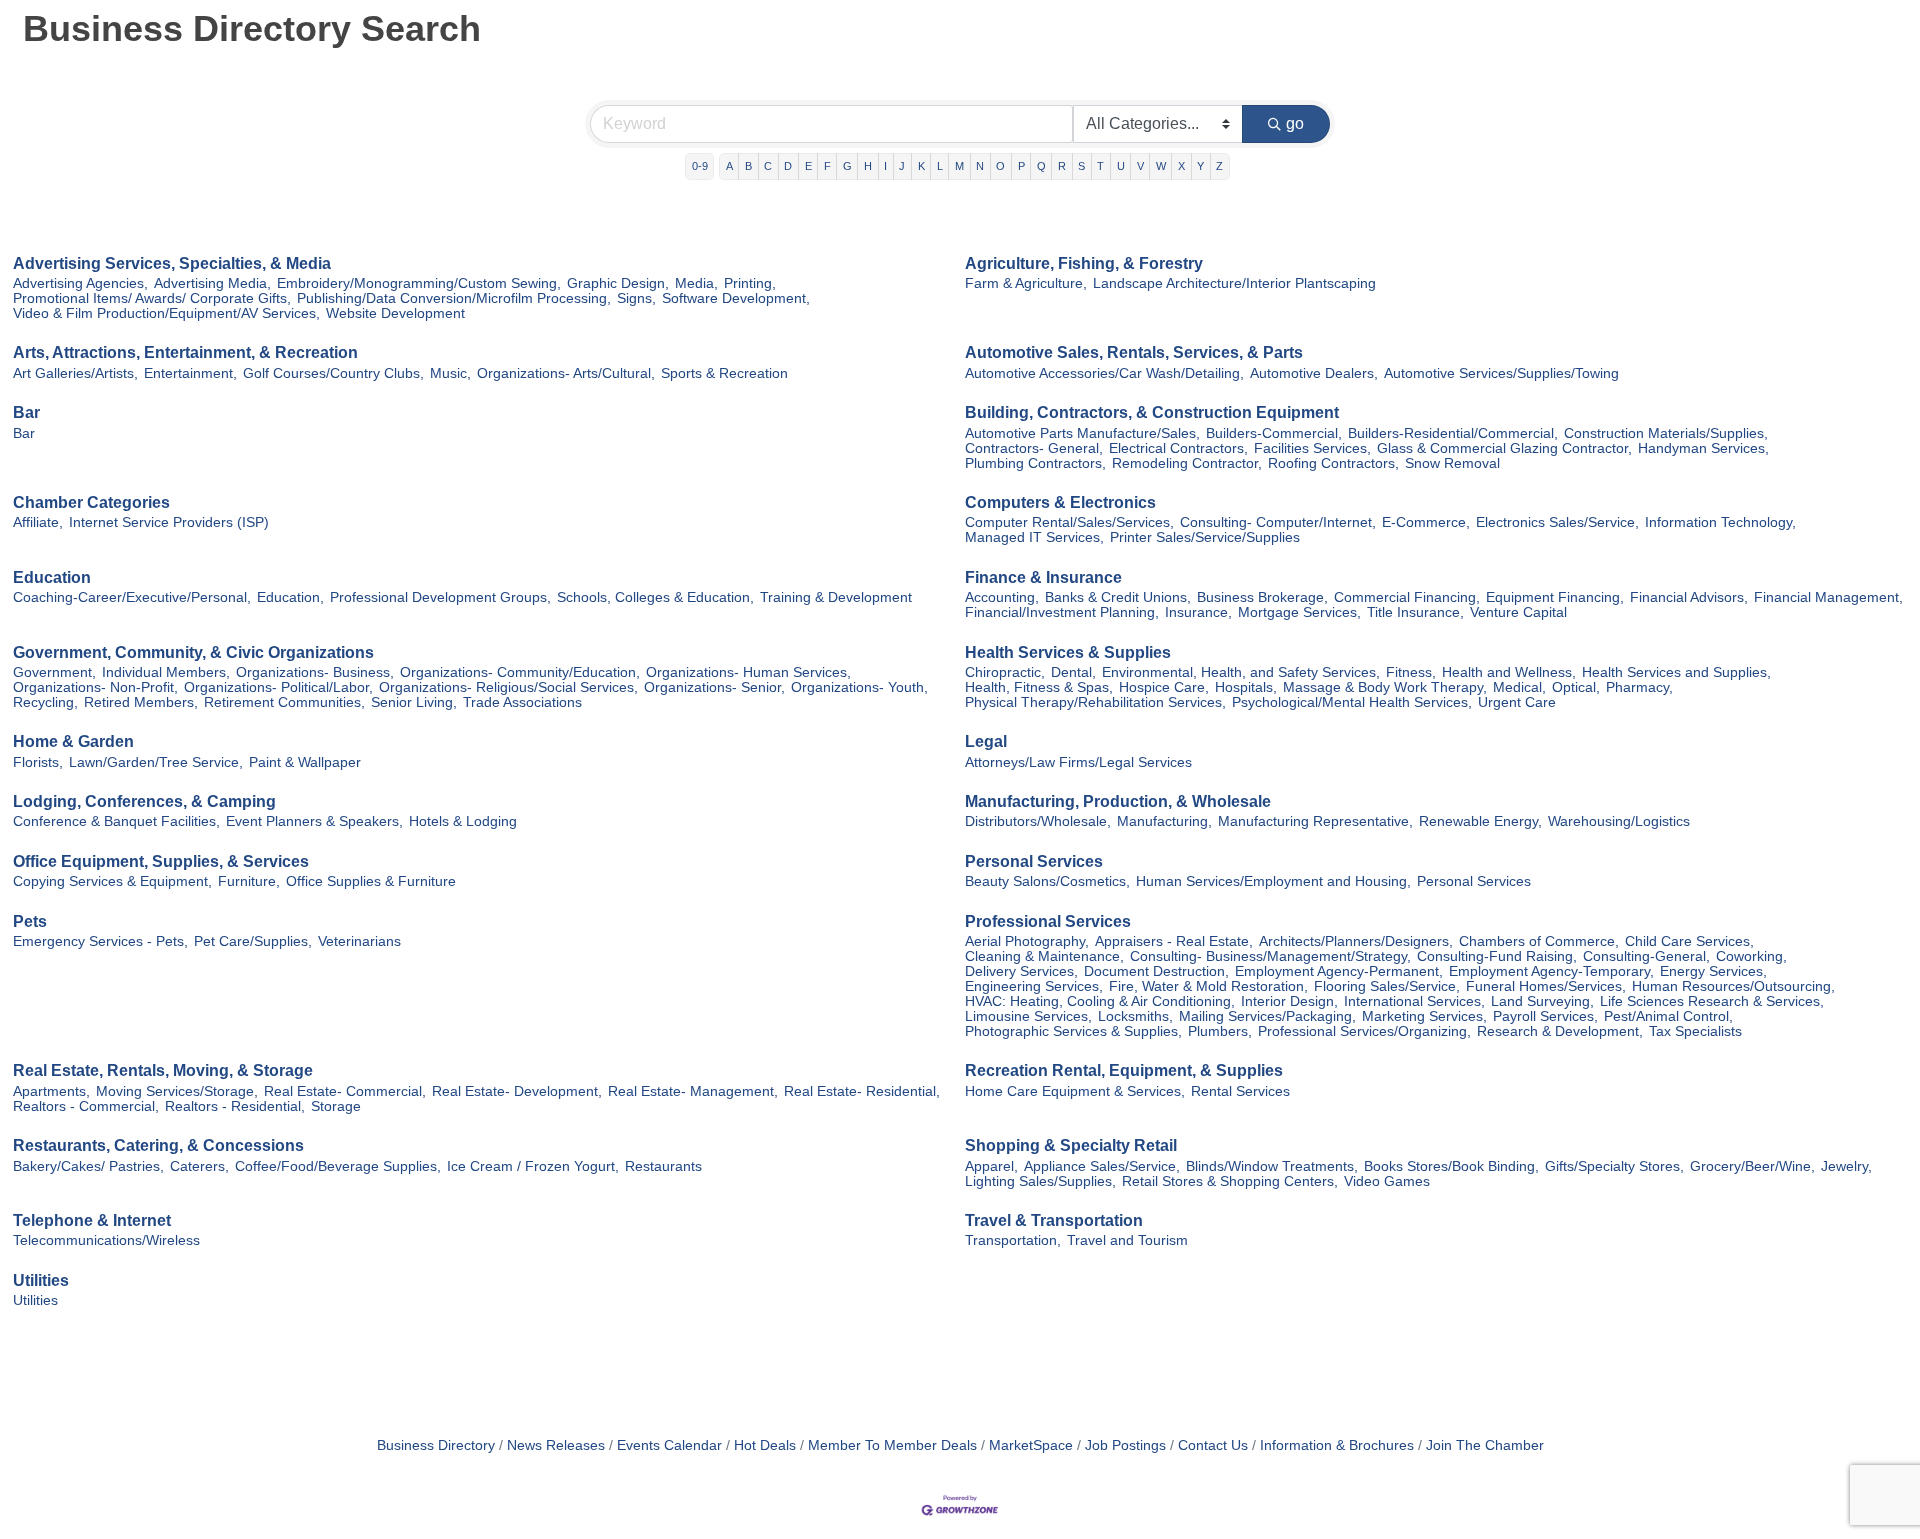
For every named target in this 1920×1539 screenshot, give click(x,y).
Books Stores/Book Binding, (1451, 1166)
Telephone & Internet (92, 1220)
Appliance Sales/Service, (1102, 1166)
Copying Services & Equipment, (112, 881)
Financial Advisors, (1689, 597)
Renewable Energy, (1480, 821)
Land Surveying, (1542, 1001)
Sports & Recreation (724, 373)
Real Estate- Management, (693, 1091)
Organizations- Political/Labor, (278, 687)
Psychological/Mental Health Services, (1352, 702)
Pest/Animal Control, (1668, 1016)
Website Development (395, 313)
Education (52, 577)
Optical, (1576, 687)
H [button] (868, 166)
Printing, (750, 283)
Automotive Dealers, (1314, 373)
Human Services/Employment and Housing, (1273, 881)
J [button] (902, 166)
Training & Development (836, 597)
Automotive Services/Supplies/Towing (1501, 373)
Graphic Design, (618, 283)
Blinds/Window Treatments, (1272, 1166)
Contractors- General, (1034, 448)
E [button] (808, 166)
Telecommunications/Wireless (106, 1240)
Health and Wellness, (1509, 672)
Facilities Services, (1312, 448)
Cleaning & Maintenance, (1044, 956)
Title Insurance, (1415, 612)
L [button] (940, 166)
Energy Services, (1713, 971)
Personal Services (1034, 861)
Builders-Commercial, (1274, 433)
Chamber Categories (91, 502)
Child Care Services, (1689, 941)
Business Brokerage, (1262, 597)
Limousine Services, (1028, 1016)
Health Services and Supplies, (1676, 672)
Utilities (41, 1280)
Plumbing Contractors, (1035, 463)
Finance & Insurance (1043, 577)
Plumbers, (1220, 1031)
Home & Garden (73, 741)
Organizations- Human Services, (748, 672)
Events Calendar (669, 1445)
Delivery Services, (1021, 971)
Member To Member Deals (892, 1445)
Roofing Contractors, (1333, 463)
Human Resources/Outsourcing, (1733, 986)
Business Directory (436, 1445)
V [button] (1140, 166)
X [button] (1181, 166)
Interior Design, (1289, 1001)
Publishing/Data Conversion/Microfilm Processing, (454, 298)
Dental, (1073, 672)
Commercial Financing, (1407, 597)
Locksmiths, (1135, 1016)
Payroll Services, (1545, 1016)
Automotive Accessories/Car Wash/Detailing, (1104, 373)
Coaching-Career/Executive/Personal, (132, 597)
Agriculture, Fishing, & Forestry (1084, 263)
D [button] (788, 166)
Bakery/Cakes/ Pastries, (88, 1166)
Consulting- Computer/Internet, (1278, 522)
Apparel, (991, 1166)
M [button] (959, 166)
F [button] (827, 166)
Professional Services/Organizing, (1364, 1031)
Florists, (38, 762)
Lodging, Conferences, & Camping (144, 801)
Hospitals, (1246, 687)
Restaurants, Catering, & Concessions (158, 1145)
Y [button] (1200, 166)
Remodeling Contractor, (1187, 463)
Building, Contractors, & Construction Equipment (1152, 412)
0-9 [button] (700, 166)
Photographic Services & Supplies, (1073, 1031)
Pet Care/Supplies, (253, 941)
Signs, (636, 298)
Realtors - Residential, (235, 1106)
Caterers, (199, 1166)
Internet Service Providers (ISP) (169, 522)
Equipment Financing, (1555, 597)
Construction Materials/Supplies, (1666, 433)
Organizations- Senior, (714, 687)
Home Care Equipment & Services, (1075, 1091)
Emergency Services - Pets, (100, 941)
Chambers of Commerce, (1539, 941)
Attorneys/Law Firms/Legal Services (1078, 762)
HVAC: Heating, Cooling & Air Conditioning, (1100, 1001)
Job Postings (1125, 1445)
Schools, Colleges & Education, (655, 597)
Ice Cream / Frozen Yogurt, (533, 1166)
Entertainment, (190, 373)
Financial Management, (1828, 597)
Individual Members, (166, 672)
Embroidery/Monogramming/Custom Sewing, (419, 283)
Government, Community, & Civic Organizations (193, 652)
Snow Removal (1452, 463)
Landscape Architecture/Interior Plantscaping (1234, 283)
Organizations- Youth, (859, 687)
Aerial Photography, (1027, 941)
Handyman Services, (1703, 448)
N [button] (980, 166)
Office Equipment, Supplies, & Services (161, 861)
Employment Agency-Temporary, (1551, 971)
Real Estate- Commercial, (345, 1091)
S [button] (1081, 166)
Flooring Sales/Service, (1387, 986)
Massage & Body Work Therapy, (1385, 687)
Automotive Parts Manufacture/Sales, (1082, 433)
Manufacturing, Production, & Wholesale (1118, 801)
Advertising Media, (212, 283)
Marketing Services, (1424, 1016)
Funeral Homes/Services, (1546, 986)
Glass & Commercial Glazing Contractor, (1504, 448)
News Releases (556, 1445)
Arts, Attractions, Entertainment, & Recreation (185, 352)
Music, (450, 373)
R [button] (1062, 166)
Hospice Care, (1164, 687)
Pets (30, 921)
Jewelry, (1846, 1166)
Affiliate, (38, 522)
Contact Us (1213, 1445)
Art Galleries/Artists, (75, 373)
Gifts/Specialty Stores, (1614, 1166)
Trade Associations (522, 702)
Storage (336, 1106)
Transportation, (1013, 1240)
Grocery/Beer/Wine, (1752, 1166)
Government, (54, 672)
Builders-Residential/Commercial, (1453, 433)
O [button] (1000, 166)
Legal (986, 741)
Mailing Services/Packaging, (1267, 1016)
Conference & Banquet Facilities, (116, 821)
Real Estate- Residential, (862, 1091)
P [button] (1021, 166)
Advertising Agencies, (80, 283)
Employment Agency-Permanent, (1339, 971)
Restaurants (663, 1166)
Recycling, (45, 702)
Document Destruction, (1156, 971)
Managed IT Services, (1034, 537)
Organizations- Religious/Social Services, (508, 687)
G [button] (847, 166)
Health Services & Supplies (1068, 652)
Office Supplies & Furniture (371, 881)
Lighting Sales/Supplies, (1040, 1181)
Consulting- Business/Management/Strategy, (1270, 956)
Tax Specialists (1695, 1031)
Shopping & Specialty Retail (1071, 1145)
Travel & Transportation (1054, 1220)
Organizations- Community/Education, (520, 672)
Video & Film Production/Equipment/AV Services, (166, 313)
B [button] (748, 166)
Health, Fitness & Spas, (1039, 687)
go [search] (1295, 123)
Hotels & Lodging (463, 821)
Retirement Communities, (284, 702)
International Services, (1414, 1001)
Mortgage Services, (1299, 612)
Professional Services (1048, 921)
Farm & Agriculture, (1026, 283)
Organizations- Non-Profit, (95, 687)
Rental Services (1240, 1091)
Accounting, (1002, 597)
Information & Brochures (1337, 1445)
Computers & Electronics (1060, 502)
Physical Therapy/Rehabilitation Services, (1095, 702)
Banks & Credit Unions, (1118, 597)
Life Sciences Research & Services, (1712, 1001)
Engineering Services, (1034, 986)
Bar (26, 412)
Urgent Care (1517, 702)
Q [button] (1041, 166)
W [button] (1161, 166)
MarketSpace (1031, 1445)
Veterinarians (359, 941)
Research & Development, (1560, 1031)
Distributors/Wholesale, (1038, 821)
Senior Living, (414, 702)
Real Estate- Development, (517, 1091)
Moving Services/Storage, (177, 1091)
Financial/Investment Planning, (1062, 612)
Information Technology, (1720, 522)
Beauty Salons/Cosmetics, (1047, 881)
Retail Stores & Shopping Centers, (1230, 1181)
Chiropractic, (1005, 672)
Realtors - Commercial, (86, 1106)
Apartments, (51, 1091)
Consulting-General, (1646, 956)
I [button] (885, 166)
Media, (696, 283)
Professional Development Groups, (440, 597)
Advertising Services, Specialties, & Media (172, 263)
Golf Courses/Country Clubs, (333, 373)
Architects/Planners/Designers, (1356, 941)
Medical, (1519, 687)
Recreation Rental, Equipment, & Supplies (1124, 1070)
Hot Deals (765, 1445)
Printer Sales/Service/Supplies (1205, 537)
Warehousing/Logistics (1619, 821)
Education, (290, 597)
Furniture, (249, 881)
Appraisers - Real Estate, (1174, 941)
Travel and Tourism (1127, 1240)
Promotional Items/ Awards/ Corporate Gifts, (152, 298)
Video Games (1387, 1181)
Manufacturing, (1164, 821)
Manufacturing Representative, (1315, 821)
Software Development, (736, 298)
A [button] (729, 166)
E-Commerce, (1426, 522)
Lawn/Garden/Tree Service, (156, 762)
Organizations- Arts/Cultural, (566, 373)
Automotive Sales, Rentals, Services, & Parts (1134, 352)
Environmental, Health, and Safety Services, (1241, 672)
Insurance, (1198, 612)
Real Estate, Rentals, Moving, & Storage (163, 1070)
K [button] (921, 166)
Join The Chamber (1485, 1445)
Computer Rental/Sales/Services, (1069, 522)
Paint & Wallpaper (305, 762)
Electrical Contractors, (1178, 448)
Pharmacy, (1639, 687)
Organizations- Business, (315, 672)
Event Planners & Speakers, (314, 821)
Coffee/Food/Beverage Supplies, (338, 1166)
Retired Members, (141, 702)
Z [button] (1219, 166)
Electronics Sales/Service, (1557, 522)
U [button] (1121, 166)
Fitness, (1411, 672)
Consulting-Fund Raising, (1497, 956)
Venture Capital (1518, 612)
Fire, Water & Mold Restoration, (1208, 986)
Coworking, (1751, 956)
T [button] (1100, 166)
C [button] (768, 166)
